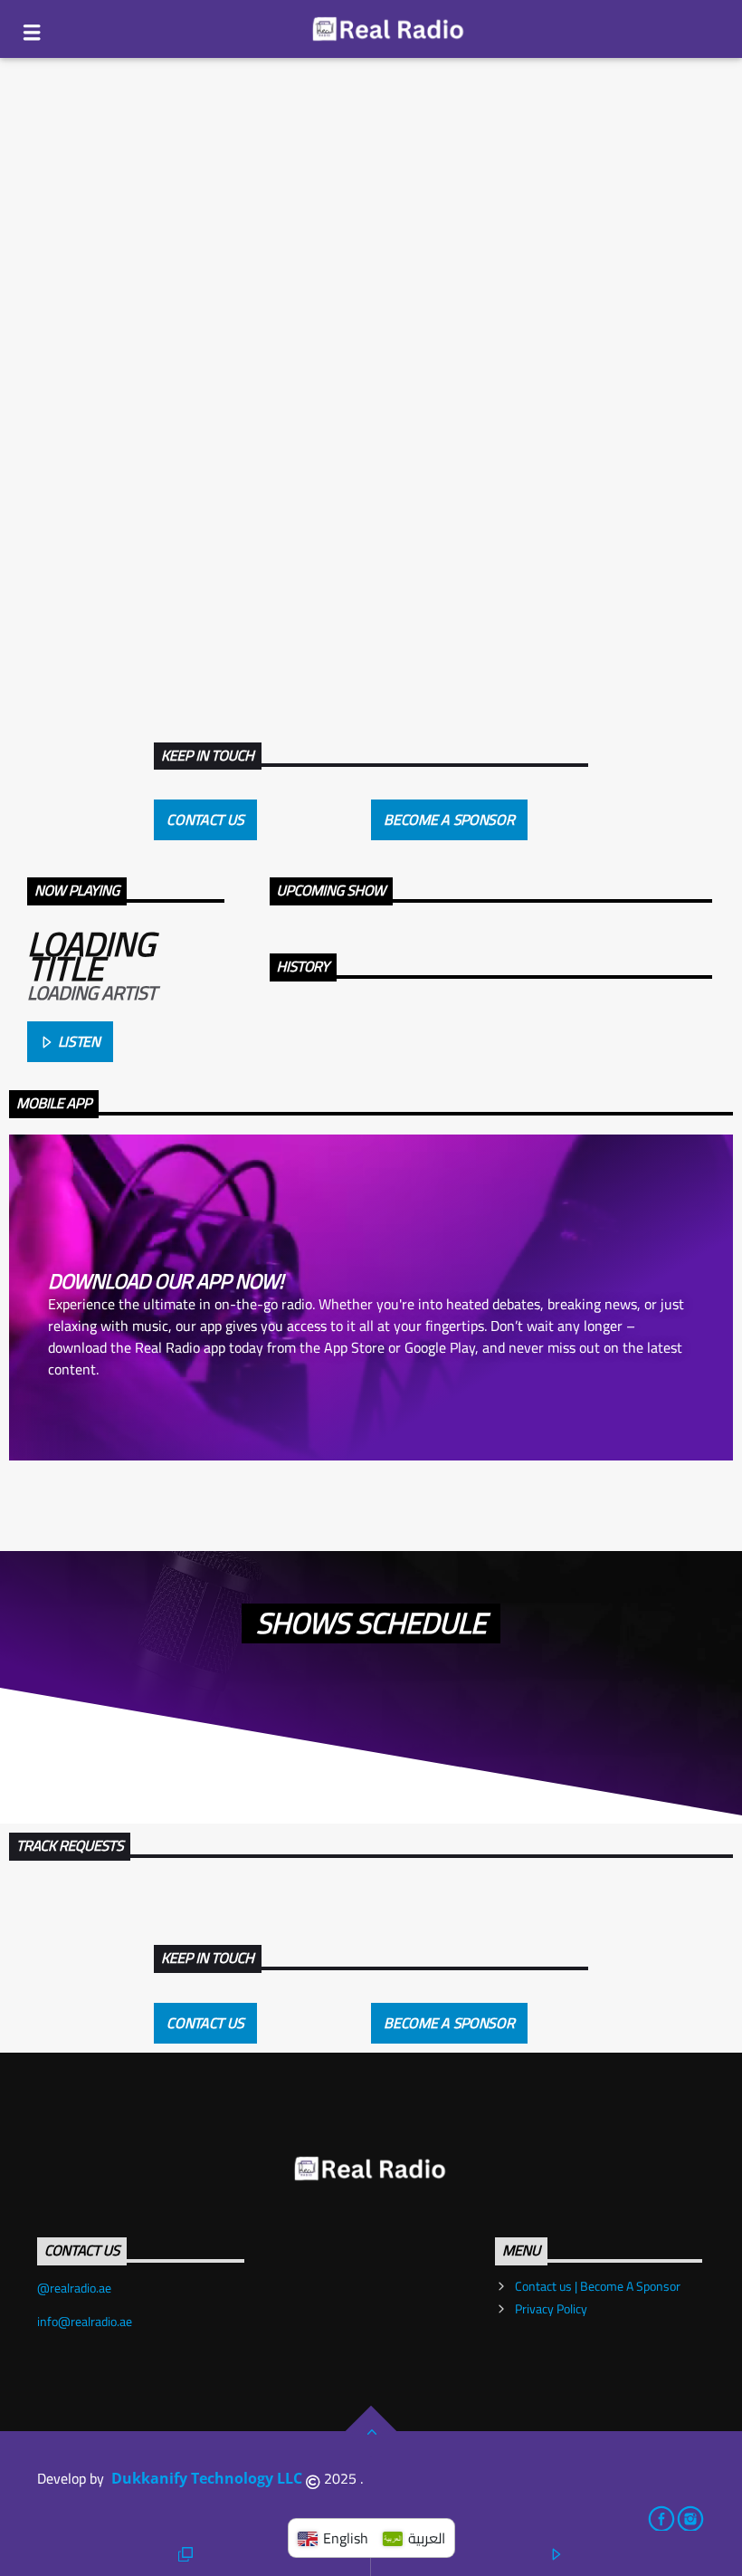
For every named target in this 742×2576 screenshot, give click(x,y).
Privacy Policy (551, 2309)
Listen (77, 1041)
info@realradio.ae (85, 2322)
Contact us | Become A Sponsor (598, 2286)
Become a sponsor (449, 819)
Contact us (205, 819)
